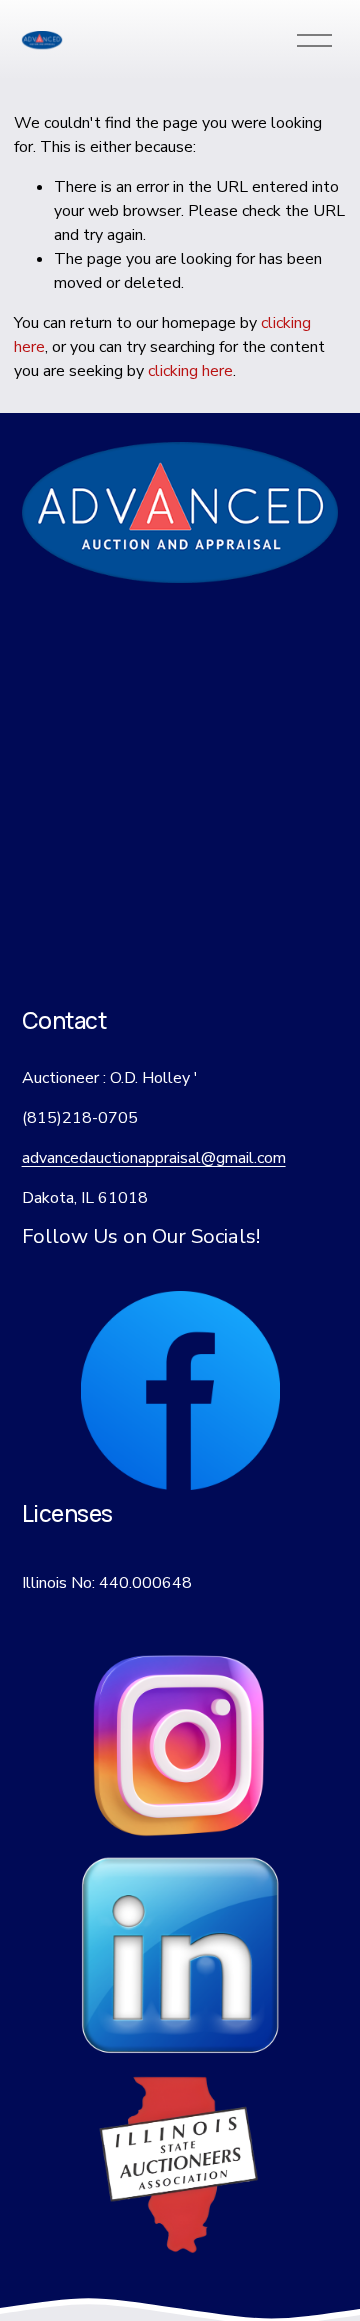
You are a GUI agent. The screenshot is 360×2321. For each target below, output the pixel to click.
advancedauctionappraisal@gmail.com (154, 1158)
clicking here (190, 371)
